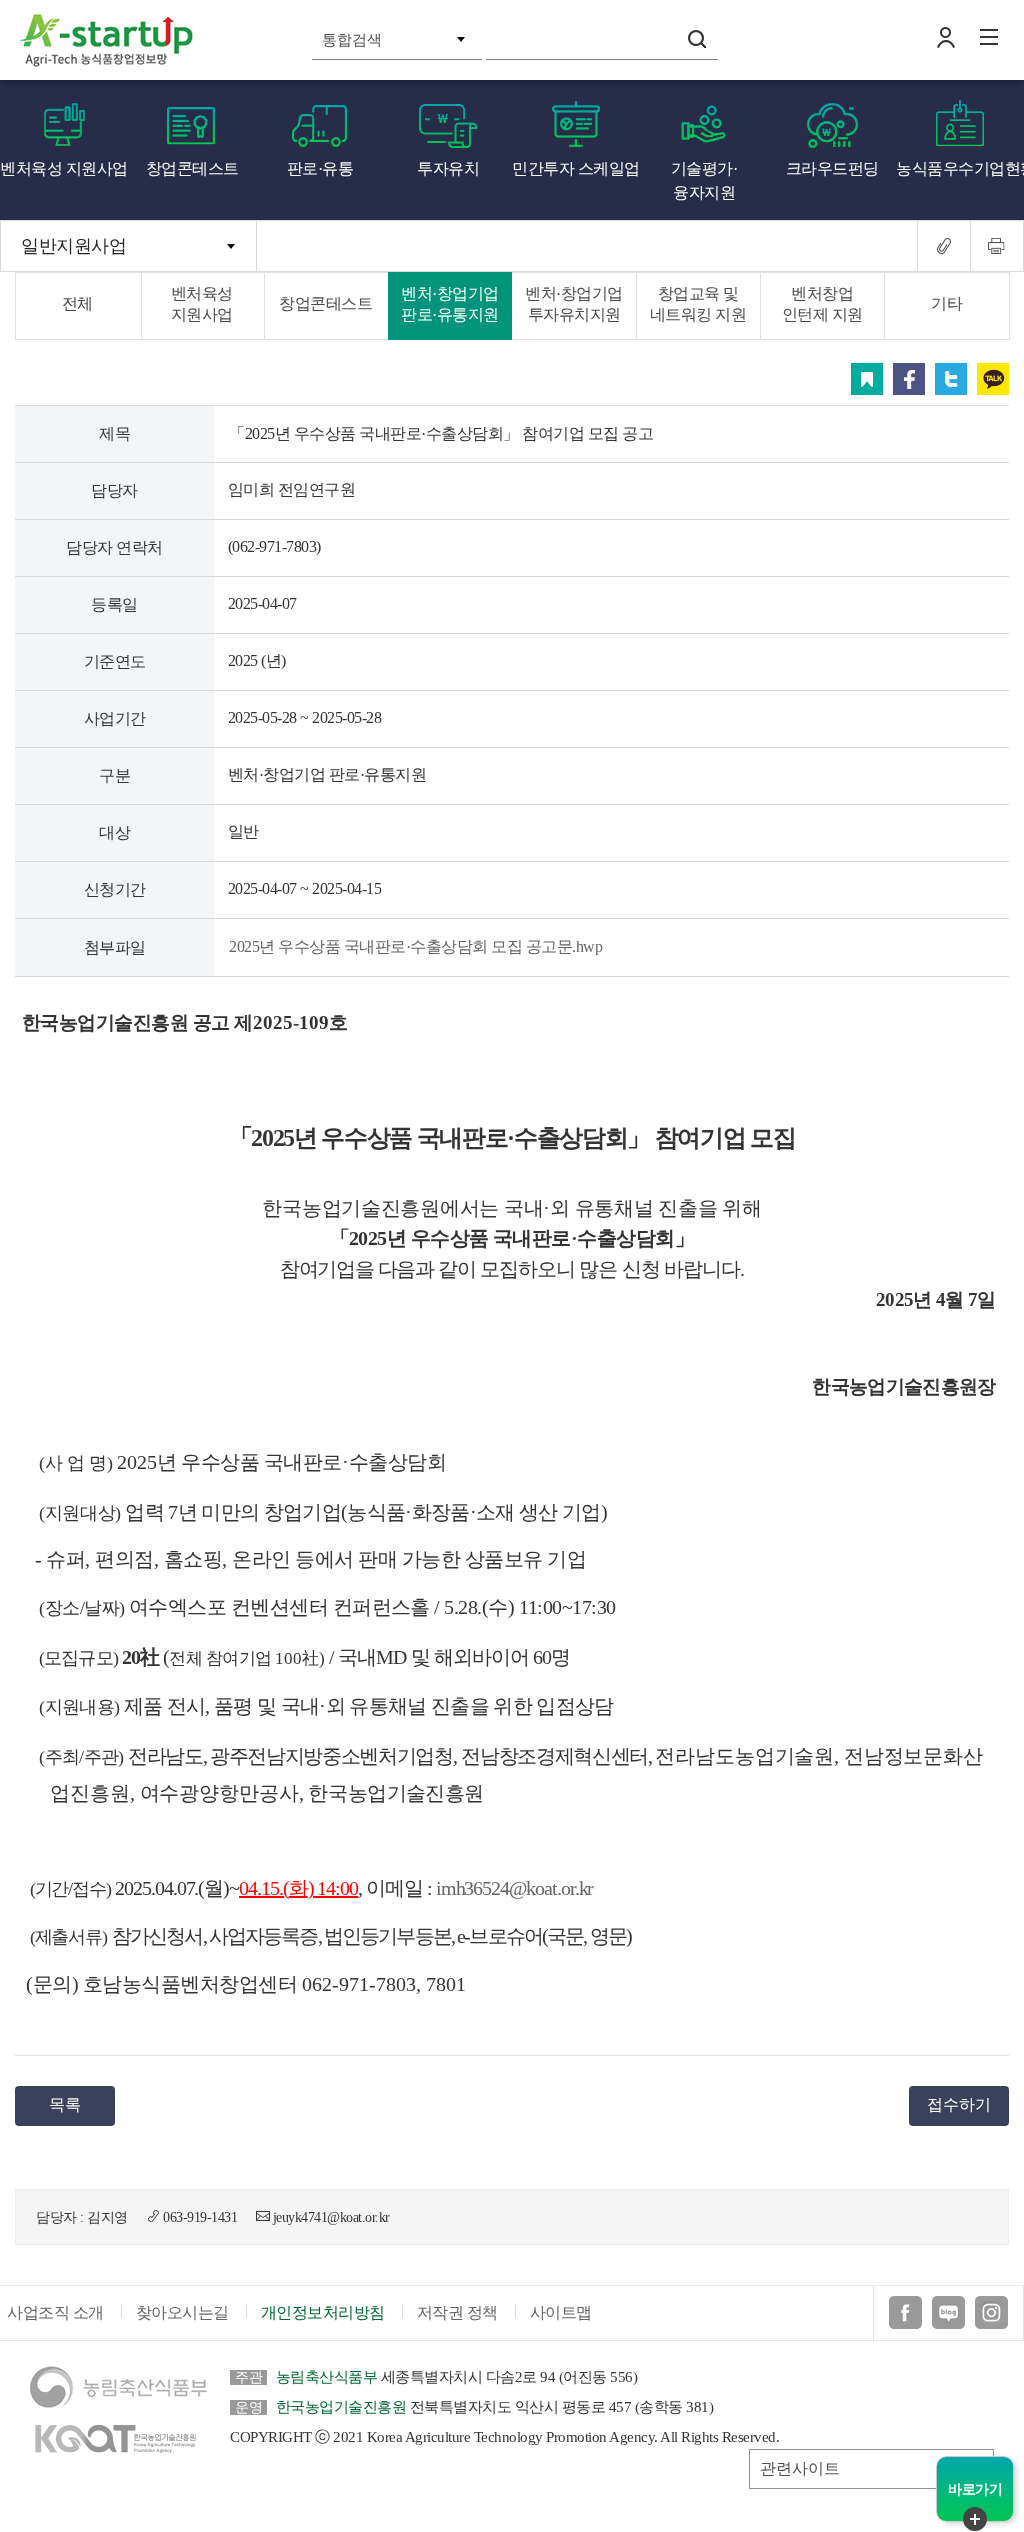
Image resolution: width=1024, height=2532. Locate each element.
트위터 (951, 379)
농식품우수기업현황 (960, 168)
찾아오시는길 (182, 2312)
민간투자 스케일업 (576, 168)
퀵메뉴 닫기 (975, 2519)
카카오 (993, 379)
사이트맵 (561, 2312)
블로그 (948, 2312)
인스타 (991, 2312)
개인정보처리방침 (323, 2312)
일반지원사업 (73, 246)
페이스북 (909, 379)
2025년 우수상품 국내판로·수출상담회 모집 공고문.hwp (415, 946)
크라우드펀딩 (832, 168)
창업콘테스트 (192, 168)
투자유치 (448, 168)
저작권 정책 (457, 2312)
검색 (697, 39)
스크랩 (867, 379)
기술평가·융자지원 (704, 180)
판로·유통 (320, 168)
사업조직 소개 (55, 2312)
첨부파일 (115, 947)
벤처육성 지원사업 (64, 168)
